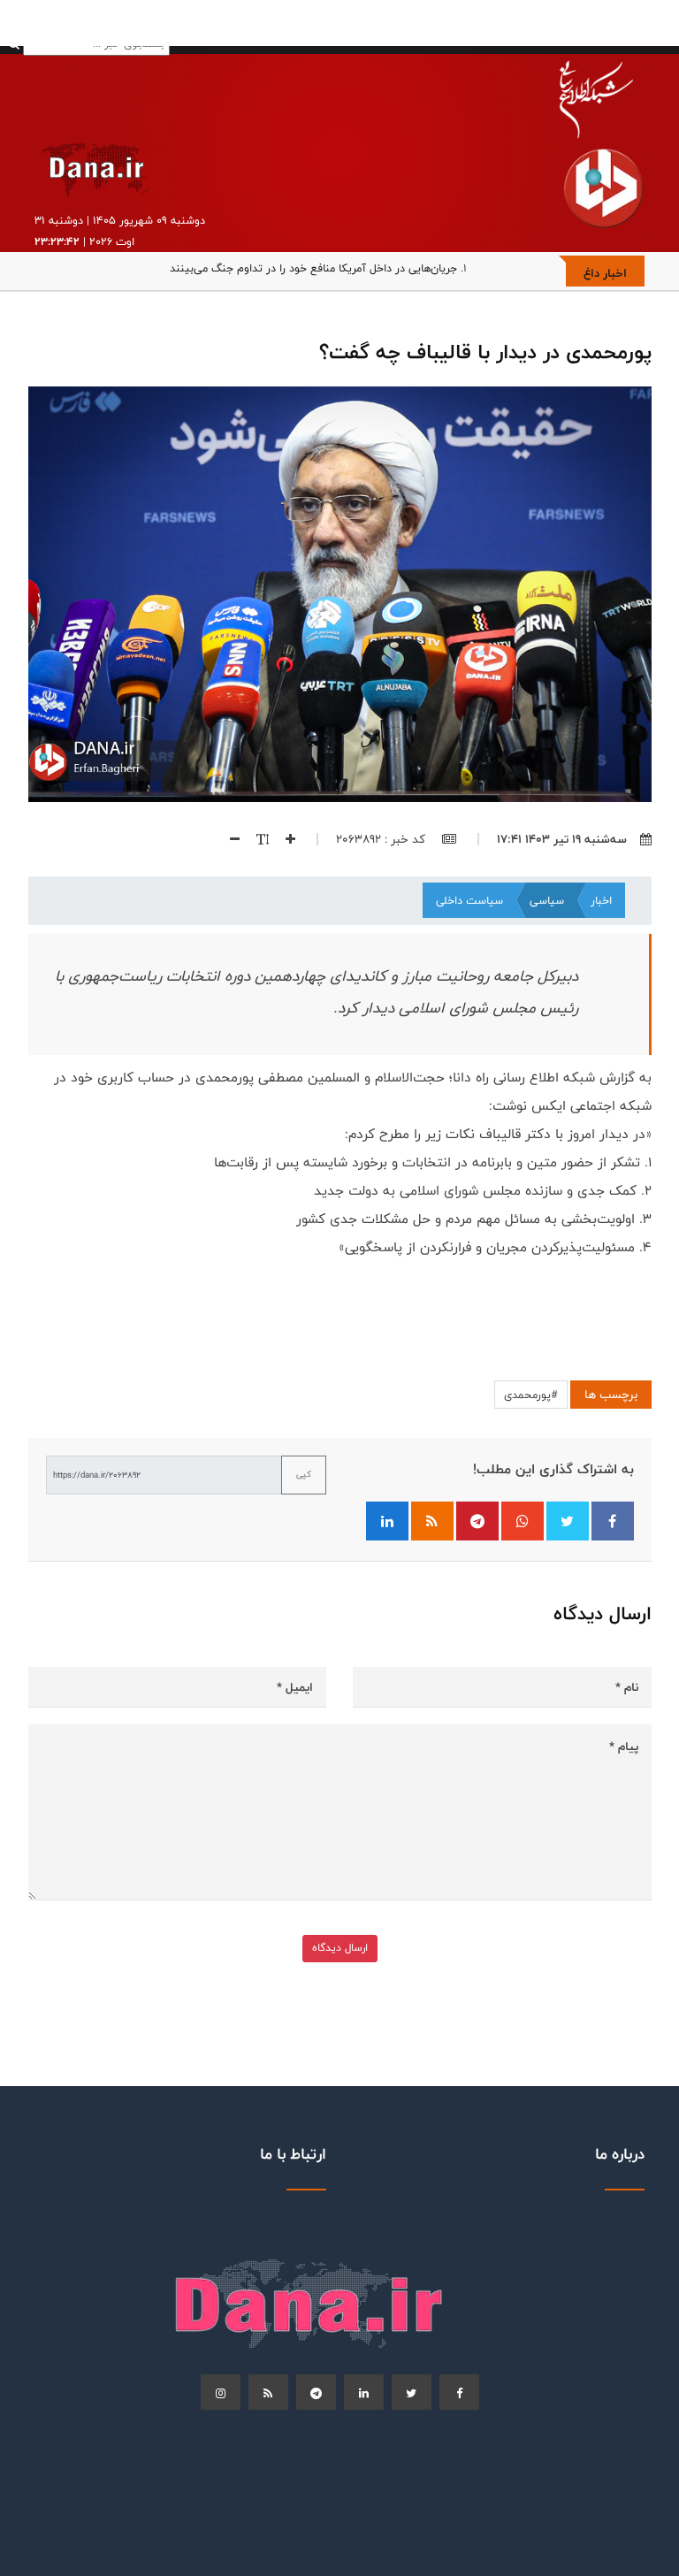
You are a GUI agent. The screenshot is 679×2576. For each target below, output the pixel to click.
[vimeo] (221, 2392)
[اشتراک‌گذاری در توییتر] (568, 1521)
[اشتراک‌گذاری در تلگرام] (477, 1521)
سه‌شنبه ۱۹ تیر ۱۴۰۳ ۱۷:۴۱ (562, 839)
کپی (304, 1474)
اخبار (601, 900)
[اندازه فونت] (256, 839)
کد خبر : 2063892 (382, 839)
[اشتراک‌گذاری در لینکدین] (387, 1521)
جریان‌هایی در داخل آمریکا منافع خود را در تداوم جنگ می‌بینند (313, 268)
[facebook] (459, 2392)
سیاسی (547, 900)
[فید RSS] (432, 1521)
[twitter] (412, 2392)
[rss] (268, 2392)
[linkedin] (364, 2392)
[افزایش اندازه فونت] (284, 839)
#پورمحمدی (531, 1395)
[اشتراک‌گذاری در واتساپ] (523, 1521)
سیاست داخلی (469, 900)
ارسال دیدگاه (340, 1948)
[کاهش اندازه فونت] (228, 839)
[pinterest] (316, 2392)
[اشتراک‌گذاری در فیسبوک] (613, 1521)
